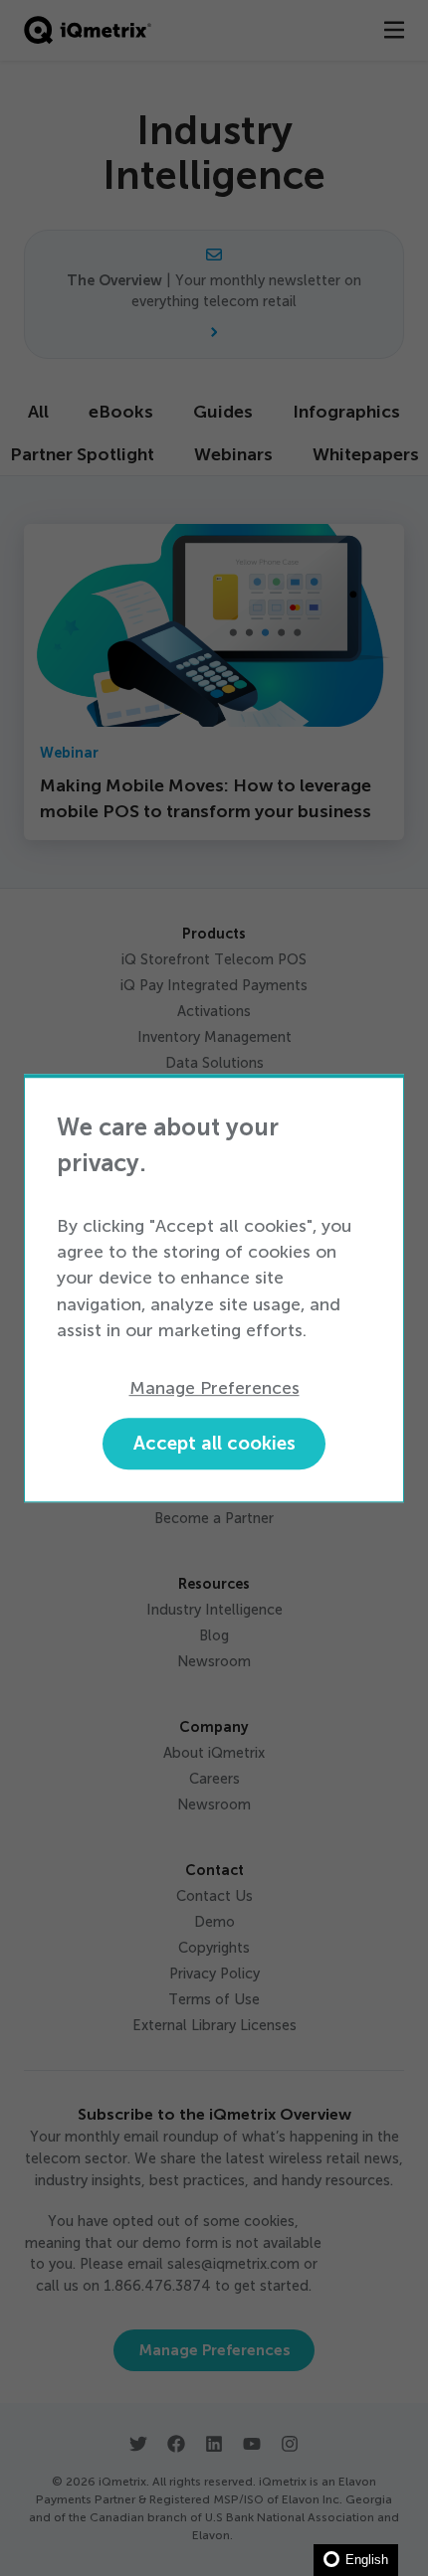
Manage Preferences (214, 1389)
